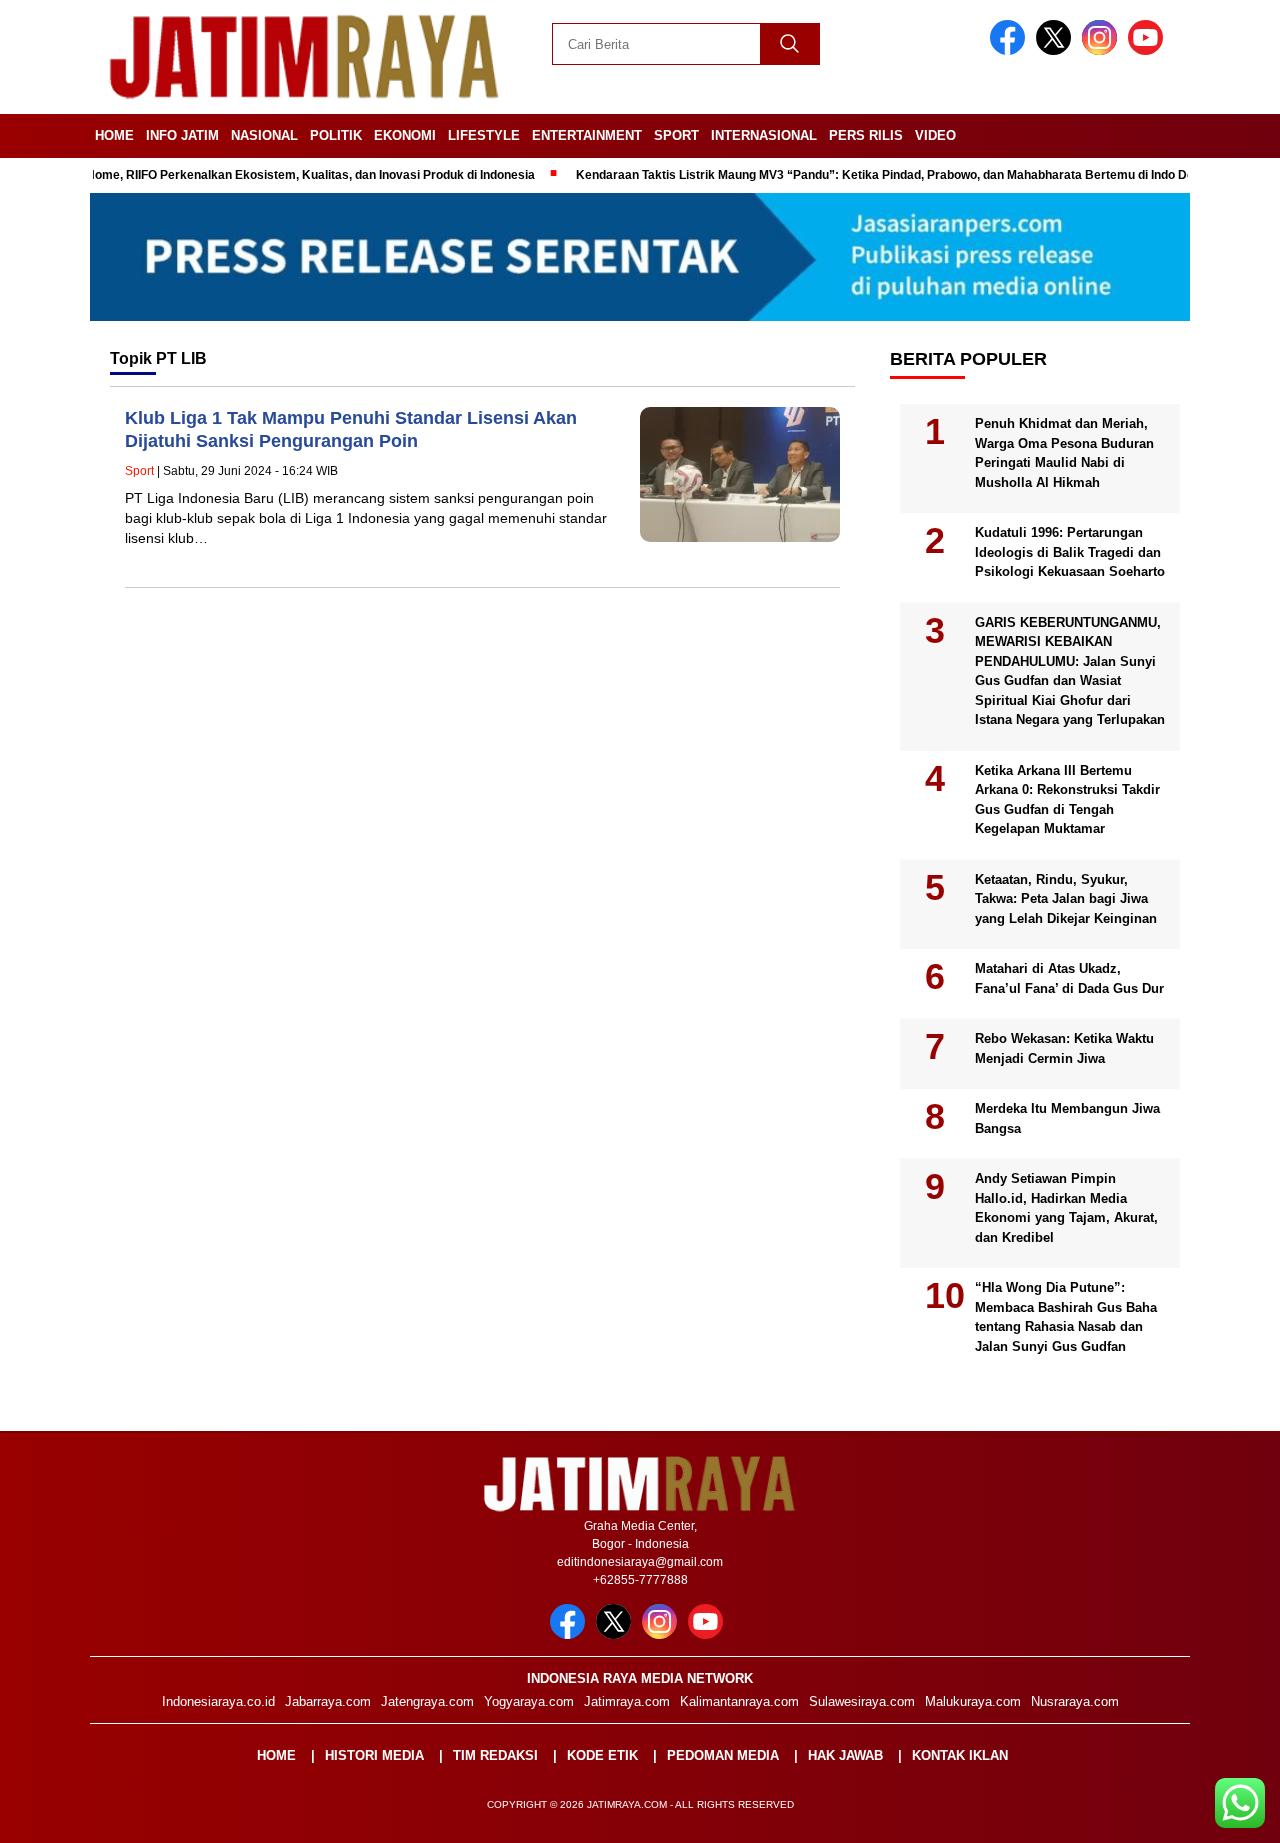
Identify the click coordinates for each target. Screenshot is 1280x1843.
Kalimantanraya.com (739, 1701)
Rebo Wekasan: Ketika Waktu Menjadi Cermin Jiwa (1064, 1048)
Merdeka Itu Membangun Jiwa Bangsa (1067, 1118)
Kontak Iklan (960, 1755)
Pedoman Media (723, 1755)
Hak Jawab (845, 1755)
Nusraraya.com (1075, 1701)
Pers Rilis (866, 135)
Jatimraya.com (627, 1701)
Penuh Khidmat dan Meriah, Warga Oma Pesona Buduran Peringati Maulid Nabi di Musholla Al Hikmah (1064, 453)
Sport (676, 135)
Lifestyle (484, 135)
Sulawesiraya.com (862, 1701)
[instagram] (1103, 50)
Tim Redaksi (495, 1755)
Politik (336, 135)
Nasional (264, 135)
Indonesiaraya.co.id (218, 1701)
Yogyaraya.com (529, 1701)
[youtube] (1149, 50)
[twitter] (1057, 50)
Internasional (764, 135)
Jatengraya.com (427, 1701)
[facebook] (1011, 50)
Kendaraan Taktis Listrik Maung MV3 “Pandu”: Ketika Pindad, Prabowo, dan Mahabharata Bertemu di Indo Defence (862, 175)
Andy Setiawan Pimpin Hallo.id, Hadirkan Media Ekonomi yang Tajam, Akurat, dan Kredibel (1066, 1208)
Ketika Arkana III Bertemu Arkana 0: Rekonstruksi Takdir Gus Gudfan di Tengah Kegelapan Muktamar (1067, 800)
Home (114, 135)
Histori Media (374, 1755)
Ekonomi (405, 135)
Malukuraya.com (973, 1701)
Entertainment (587, 135)
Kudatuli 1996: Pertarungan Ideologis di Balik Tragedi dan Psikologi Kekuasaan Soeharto (1070, 552)
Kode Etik (602, 1755)
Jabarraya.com (328, 1701)
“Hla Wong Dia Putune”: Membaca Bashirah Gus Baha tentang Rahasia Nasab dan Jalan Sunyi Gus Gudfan (1066, 1317)
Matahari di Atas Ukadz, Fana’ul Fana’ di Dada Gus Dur (1069, 978)
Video (935, 135)
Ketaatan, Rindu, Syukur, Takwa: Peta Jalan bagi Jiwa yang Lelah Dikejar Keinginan (1066, 899)
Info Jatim (182, 135)
